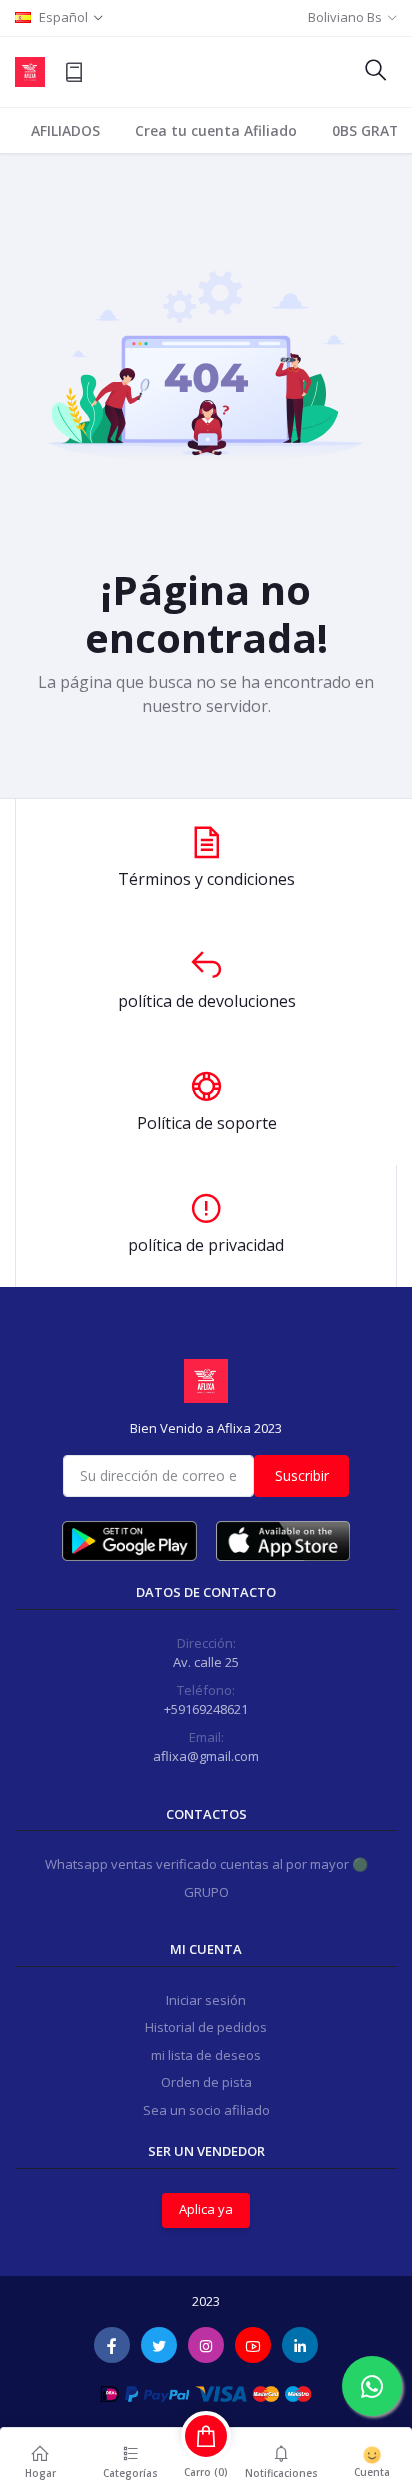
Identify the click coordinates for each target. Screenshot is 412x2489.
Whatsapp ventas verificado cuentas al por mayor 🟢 (206, 1864)
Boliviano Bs (345, 17)
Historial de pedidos (206, 2027)
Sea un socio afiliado (206, 2110)
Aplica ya (206, 2209)
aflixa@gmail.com (206, 1756)
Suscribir (302, 1475)
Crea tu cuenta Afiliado (216, 130)
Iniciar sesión (206, 2000)
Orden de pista (206, 2082)
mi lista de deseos (206, 2055)
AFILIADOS (65, 130)
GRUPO (206, 1892)
